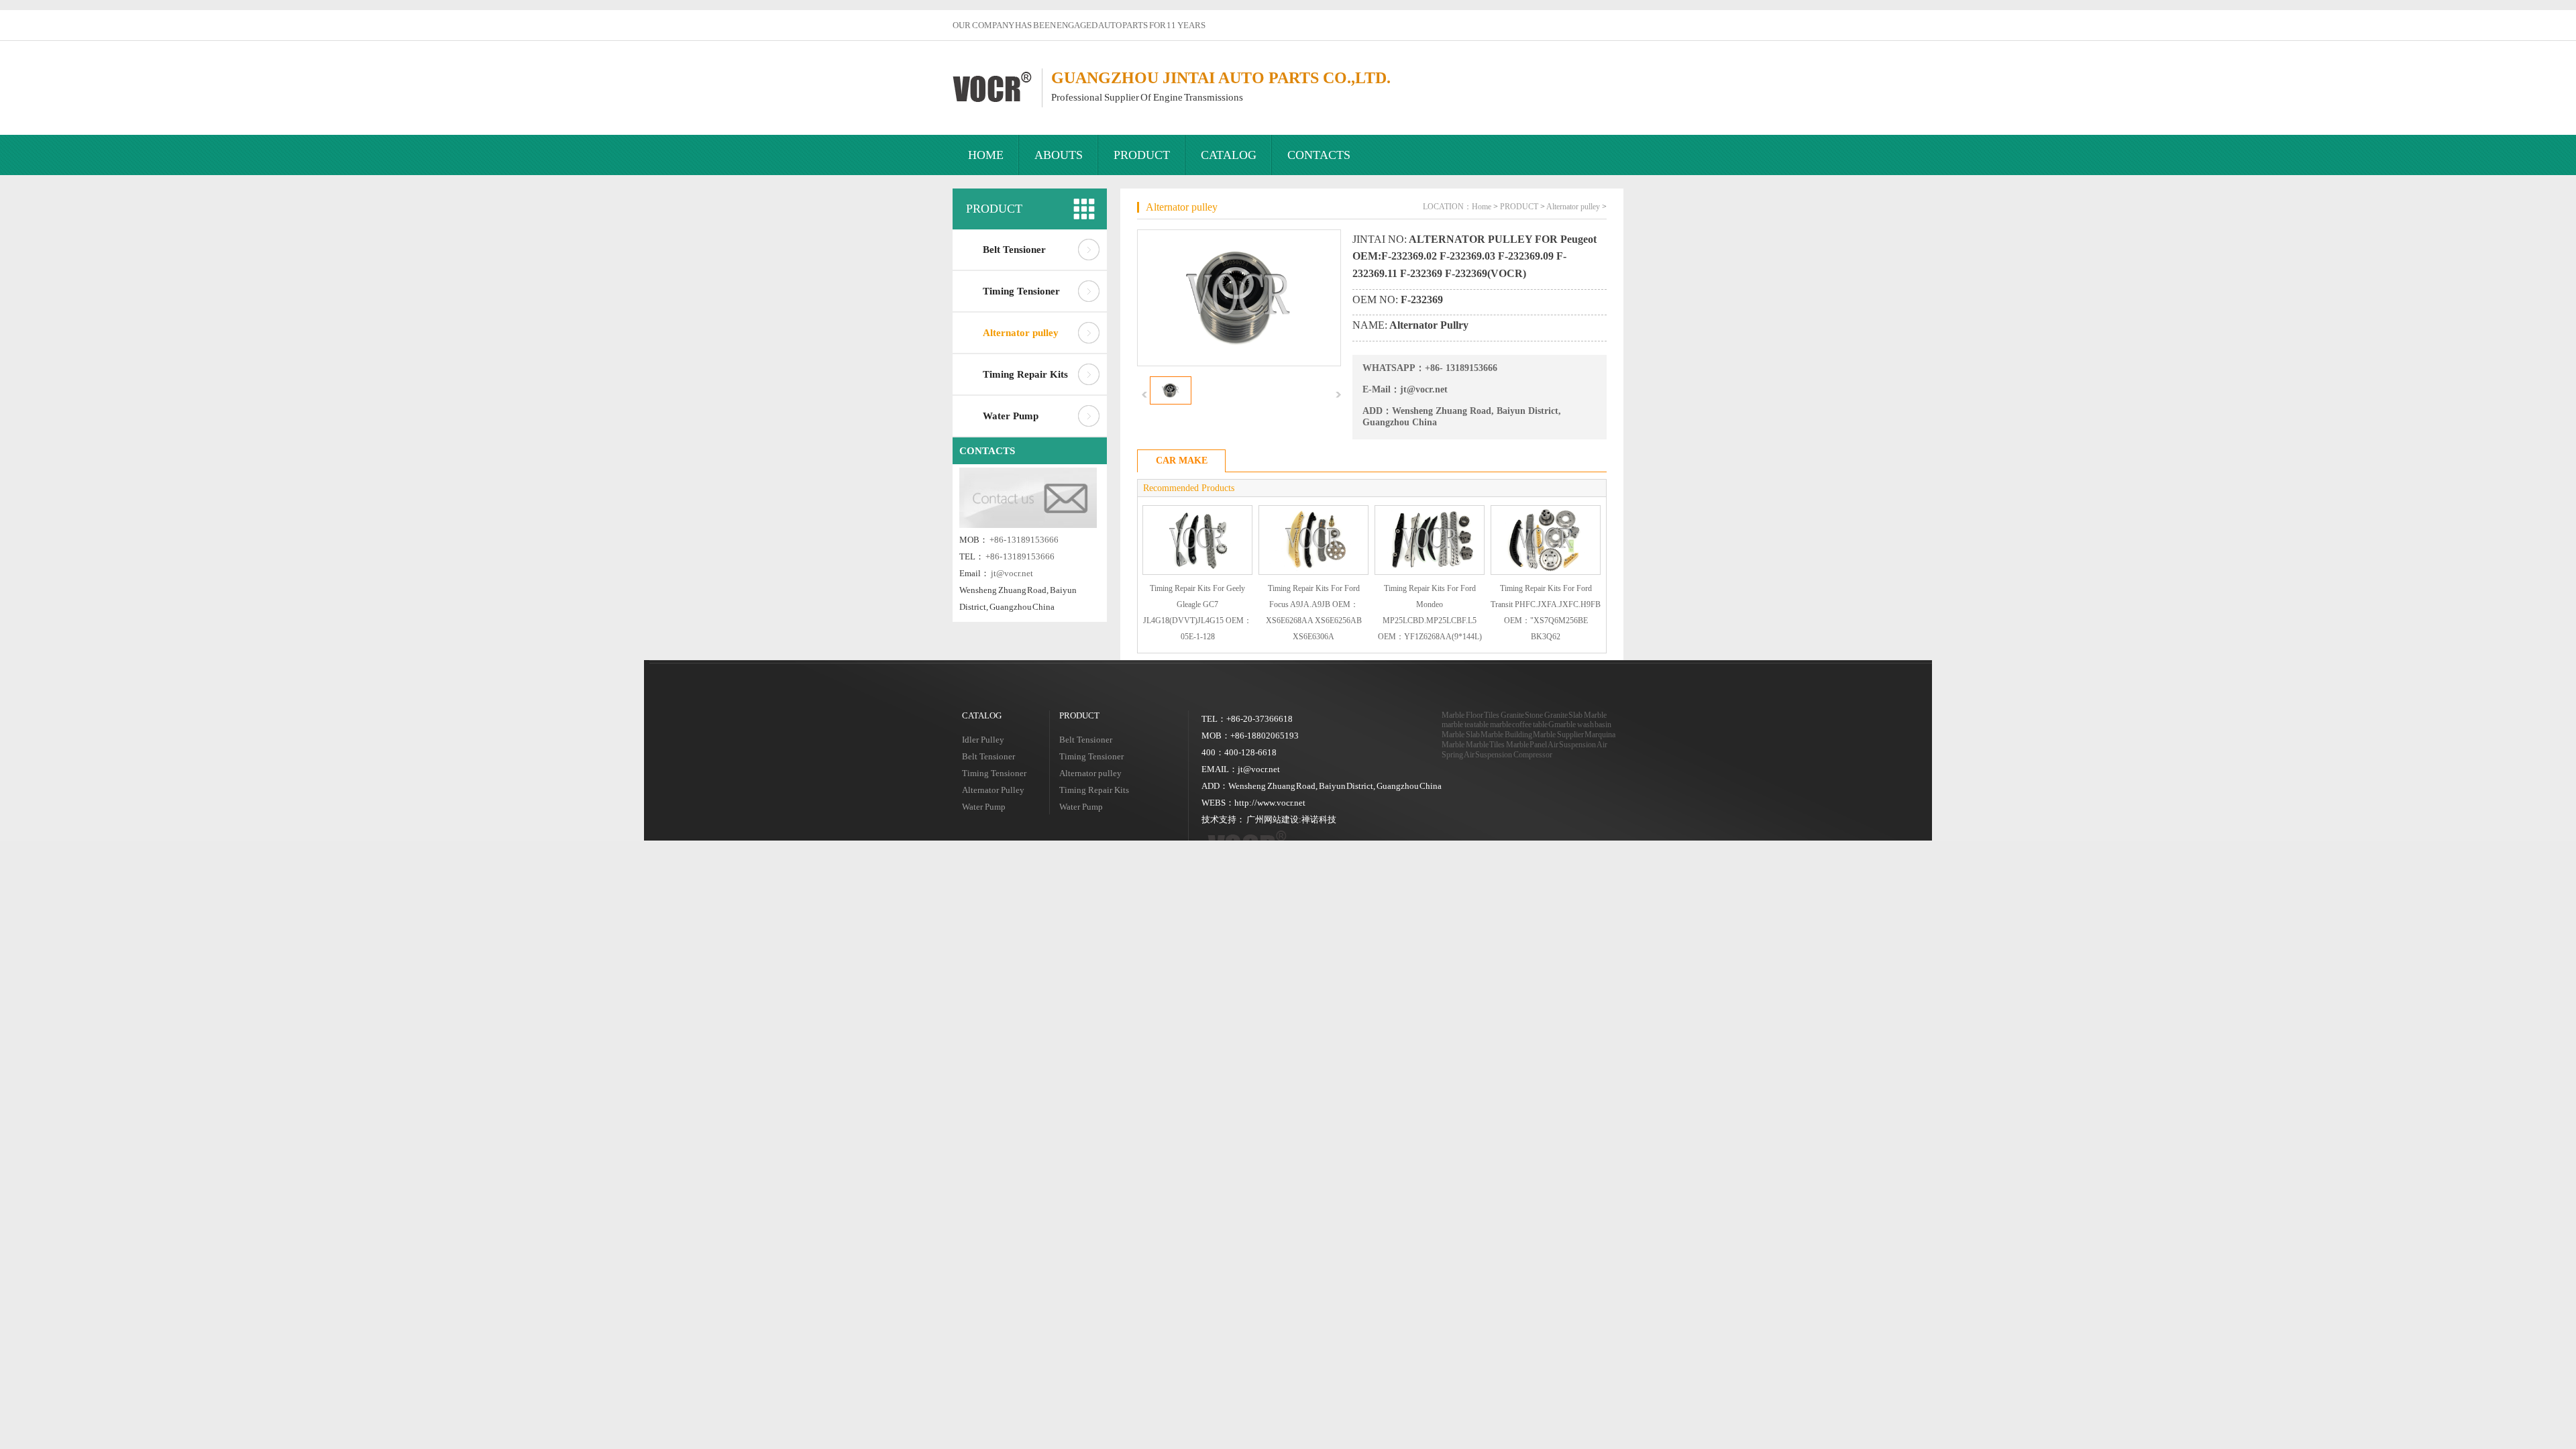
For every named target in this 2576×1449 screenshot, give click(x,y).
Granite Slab (1564, 715)
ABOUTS (1059, 155)
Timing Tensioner (1021, 291)
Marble (1595, 715)
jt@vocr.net (1012, 573)
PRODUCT (1142, 155)
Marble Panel (1527, 745)
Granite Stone (1522, 715)
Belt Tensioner (1014, 250)
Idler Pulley (983, 740)
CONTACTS (1319, 155)
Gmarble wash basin (1580, 724)
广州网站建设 (1273, 819)
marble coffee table (1519, 724)
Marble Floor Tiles (1470, 715)
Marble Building (1506, 735)
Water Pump (1011, 416)
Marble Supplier (1558, 735)
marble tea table (1465, 724)
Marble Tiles (1486, 745)
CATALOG (1229, 155)
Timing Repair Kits (1025, 374)
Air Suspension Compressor (1508, 755)
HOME (986, 155)
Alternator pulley (1021, 333)
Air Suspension (1572, 745)
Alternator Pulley (993, 790)
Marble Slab (1461, 735)
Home (1482, 207)
